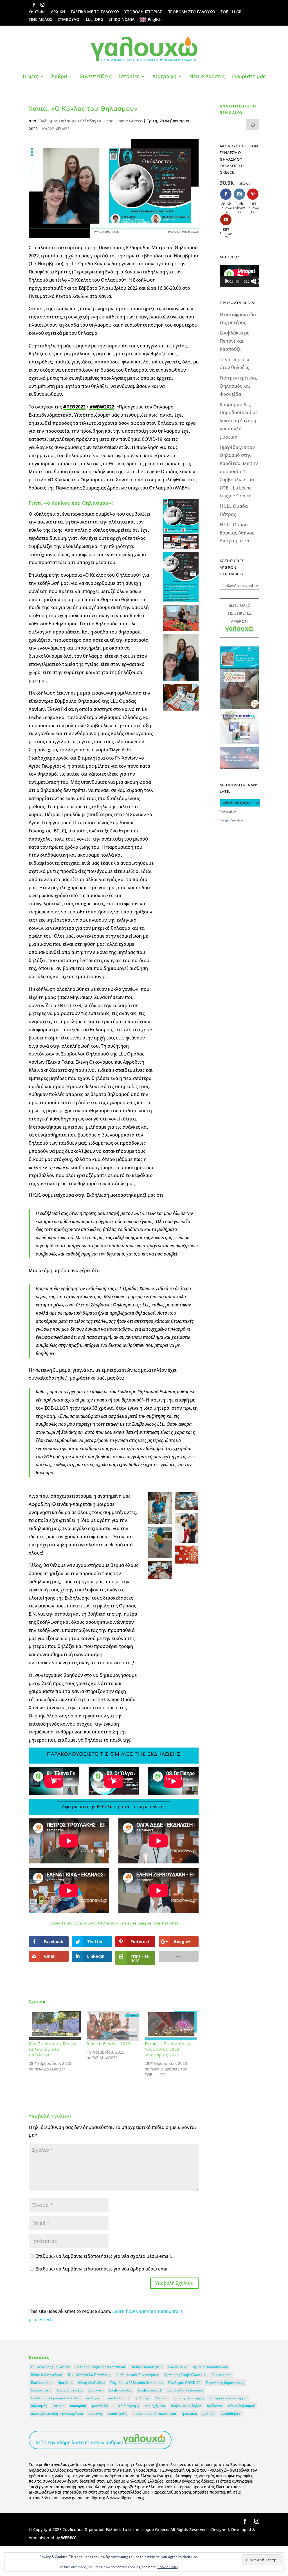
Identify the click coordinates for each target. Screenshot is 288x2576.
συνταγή (95, 2414)
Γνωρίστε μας (249, 77)
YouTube (37, 12)
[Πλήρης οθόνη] (257, 281)
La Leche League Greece (50, 2367)
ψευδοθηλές (231, 2414)
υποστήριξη (117, 2414)
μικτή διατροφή (126, 2406)
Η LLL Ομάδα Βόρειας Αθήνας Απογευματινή (237, 533)
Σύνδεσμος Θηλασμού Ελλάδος (56, 2398)
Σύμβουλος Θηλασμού (185, 2390)
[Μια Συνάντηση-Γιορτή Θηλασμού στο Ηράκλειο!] (55, 2026)
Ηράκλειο (65, 2383)
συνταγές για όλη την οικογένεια (57, 2414)
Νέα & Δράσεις (207, 77)
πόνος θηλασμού (242, 2406)
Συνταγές (96, 2390)
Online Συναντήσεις (146, 2367)
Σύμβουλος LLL (150, 2390)
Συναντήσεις (41, 2390)
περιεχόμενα (155, 2406)
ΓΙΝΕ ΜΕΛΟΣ (40, 20)
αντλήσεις (94, 2398)
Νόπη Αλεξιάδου (91, 2383)
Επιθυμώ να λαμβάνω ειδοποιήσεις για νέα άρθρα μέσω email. (103, 2269)
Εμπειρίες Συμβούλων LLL (185, 2375)
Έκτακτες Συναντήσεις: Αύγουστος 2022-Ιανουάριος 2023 (168, 2049)
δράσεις (162, 2398)
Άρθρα (59, 77)
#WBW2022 (102, 407)
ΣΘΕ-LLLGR (231, 12)
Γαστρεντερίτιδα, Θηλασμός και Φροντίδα (238, 386)
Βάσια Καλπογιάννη (47, 2375)
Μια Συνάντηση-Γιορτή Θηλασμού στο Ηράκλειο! (53, 2049)
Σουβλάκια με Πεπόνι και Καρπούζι (234, 341)
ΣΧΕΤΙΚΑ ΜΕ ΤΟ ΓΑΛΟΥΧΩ (95, 12)
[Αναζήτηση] (253, 125)
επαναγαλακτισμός (189, 2398)
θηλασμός (39, 2406)
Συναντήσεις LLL (70, 2390)
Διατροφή (164, 77)
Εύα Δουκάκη (41, 2383)
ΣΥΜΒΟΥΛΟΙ (69, 20)
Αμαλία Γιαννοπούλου (211, 2367)
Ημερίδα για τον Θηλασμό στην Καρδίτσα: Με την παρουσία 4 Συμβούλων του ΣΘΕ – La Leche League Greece (239, 472)
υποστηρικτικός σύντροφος (155, 2414)
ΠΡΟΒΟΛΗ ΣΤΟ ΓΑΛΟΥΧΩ (191, 12)
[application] (239, 276)
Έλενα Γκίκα (178, 2367)
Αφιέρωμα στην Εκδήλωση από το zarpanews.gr (114, 1807)
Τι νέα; (30, 77)
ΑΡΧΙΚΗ (58, 12)
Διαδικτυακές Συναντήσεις (138, 2375)
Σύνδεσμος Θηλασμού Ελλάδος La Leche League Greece (90, 121)
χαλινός (209, 2414)
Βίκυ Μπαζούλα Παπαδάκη (89, 2375)
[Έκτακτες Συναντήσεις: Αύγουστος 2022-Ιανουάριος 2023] (171, 2026)
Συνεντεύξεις (96, 77)
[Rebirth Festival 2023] (113, 2026)
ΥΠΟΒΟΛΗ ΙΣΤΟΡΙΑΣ (143, 12)
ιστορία (58, 2406)
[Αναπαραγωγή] (227, 281)
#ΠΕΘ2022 (74, 407)
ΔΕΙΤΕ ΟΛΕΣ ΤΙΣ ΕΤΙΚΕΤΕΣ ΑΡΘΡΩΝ (239, 613)
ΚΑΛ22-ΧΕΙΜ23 (56, 129)
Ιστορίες (129, 77)
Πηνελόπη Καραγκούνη (225, 2383)
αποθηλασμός (119, 2398)
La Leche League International (100, 2367)
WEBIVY (68, 2538)
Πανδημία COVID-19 (184, 2383)
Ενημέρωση (221, 2375)
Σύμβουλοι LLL (121, 2390)
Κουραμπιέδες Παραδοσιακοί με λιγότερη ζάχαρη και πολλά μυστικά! (239, 421)
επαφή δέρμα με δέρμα (228, 2398)
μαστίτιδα (100, 2406)
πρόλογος (215, 2406)
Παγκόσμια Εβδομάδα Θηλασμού (136, 2383)
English (155, 20)
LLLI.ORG (94, 20)
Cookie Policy (168, 2567)
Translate (237, 820)
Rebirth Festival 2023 (109, 2044)
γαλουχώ (143, 2398)
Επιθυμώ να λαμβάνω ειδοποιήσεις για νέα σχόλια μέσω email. (104, 2256)
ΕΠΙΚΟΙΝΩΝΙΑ (121, 20)
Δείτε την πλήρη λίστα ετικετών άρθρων (79, 2442)
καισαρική (78, 2406)
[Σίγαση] (253, 281)
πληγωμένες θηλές (186, 2406)
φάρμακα (190, 2414)
